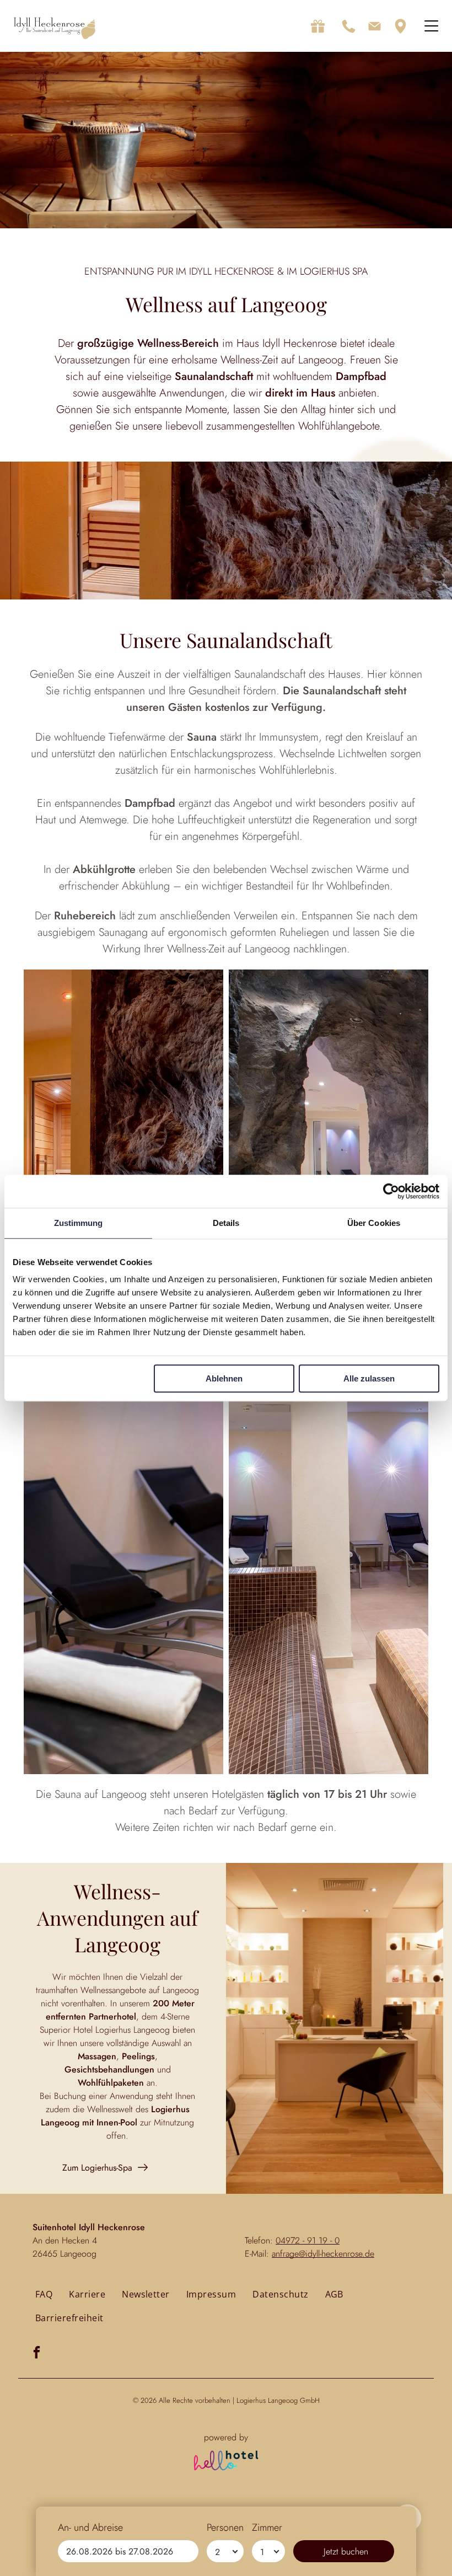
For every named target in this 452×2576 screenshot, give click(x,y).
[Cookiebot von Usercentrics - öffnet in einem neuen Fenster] (391, 1191)
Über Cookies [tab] (374, 1223)
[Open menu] (431, 26)
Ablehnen (224, 1378)
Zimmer (267, 2527)
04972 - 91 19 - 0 (308, 2240)
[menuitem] (44, 2294)
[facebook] (37, 2354)
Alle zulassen (369, 1378)
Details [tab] (226, 1223)
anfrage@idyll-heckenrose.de (323, 2254)
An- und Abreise (90, 2527)
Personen (225, 2527)
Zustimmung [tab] (79, 1223)
